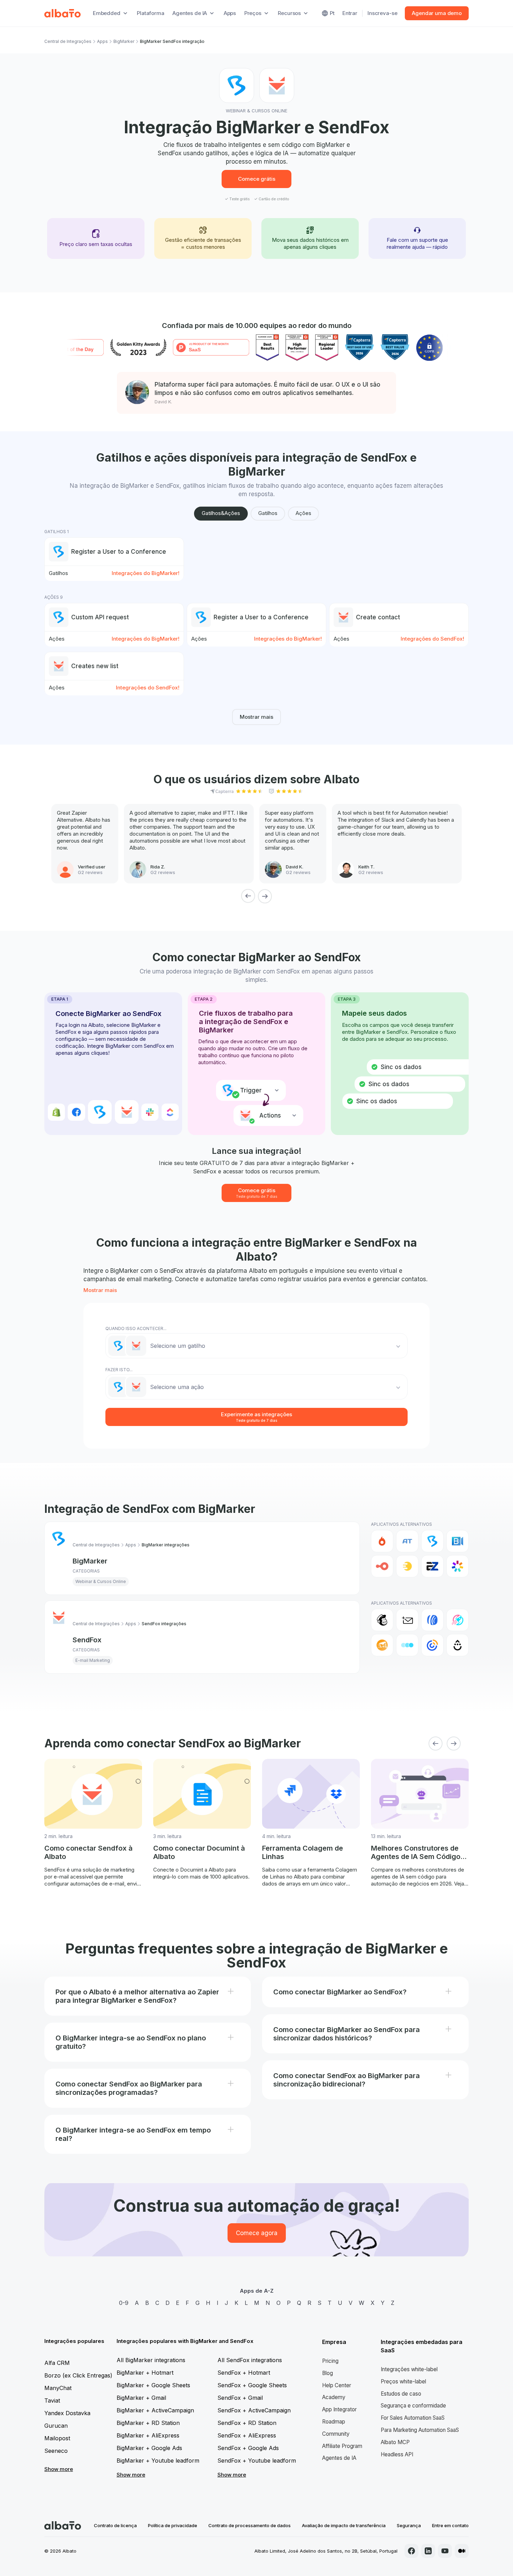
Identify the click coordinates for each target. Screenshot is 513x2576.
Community (336, 2434)
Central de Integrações (68, 41)
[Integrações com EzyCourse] (432, 1566)
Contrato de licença (115, 2525)
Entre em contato (450, 2525)
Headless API (397, 2454)
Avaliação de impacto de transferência (344, 2525)
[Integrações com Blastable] (458, 1620)
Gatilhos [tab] (268, 513)
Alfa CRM (57, 2363)
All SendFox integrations (250, 2360)
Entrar (350, 13)
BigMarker (124, 41)
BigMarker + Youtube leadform (158, 2461)
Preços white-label (403, 2381)
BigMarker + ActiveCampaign (155, 2410)
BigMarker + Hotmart (145, 2373)
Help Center (337, 2385)
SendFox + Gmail (240, 2398)
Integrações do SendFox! (432, 639)
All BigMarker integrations (151, 2360)
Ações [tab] (303, 513)
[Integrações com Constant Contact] (432, 1645)
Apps (230, 13)
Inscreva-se (382, 13)
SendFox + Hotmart (244, 2373)
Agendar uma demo (437, 13)
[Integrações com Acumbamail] (407, 1620)
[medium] (462, 2551)
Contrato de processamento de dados (250, 2525)
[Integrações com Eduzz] (407, 1566)
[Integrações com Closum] (407, 1645)
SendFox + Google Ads (248, 2448)
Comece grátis (257, 179)
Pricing (330, 2361)
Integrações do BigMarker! (146, 573)
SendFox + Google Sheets (252, 2385)
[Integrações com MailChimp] (382, 1620)
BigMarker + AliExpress (148, 2435)
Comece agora (257, 2233)
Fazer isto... (119, 1370)
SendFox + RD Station (247, 2423)
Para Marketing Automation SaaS (420, 2430)
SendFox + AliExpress (247, 2435)
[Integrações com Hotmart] (382, 1541)
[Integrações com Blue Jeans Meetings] (458, 1541)
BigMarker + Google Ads (149, 2448)
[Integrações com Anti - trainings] (407, 1541)
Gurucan (56, 2426)
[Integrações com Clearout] (382, 1645)
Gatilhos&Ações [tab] (221, 513)
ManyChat (58, 2388)
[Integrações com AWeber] (432, 1620)
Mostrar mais (256, 717)
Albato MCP (395, 2442)
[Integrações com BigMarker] (432, 1541)
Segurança (409, 2525)
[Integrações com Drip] (458, 1645)
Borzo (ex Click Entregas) (78, 2375)
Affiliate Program (342, 2446)
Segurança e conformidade (413, 2406)
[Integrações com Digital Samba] (382, 1566)
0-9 (124, 2303)
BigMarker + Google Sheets (153, 2385)
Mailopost (57, 2438)
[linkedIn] (428, 2551)
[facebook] (411, 2551)
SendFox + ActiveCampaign (254, 2410)
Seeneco (56, 2451)
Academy (334, 2397)
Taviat (52, 2400)
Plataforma (151, 13)
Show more (59, 2469)
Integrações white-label (409, 2369)
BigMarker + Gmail (141, 2398)
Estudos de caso (401, 2394)
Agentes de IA (339, 2458)
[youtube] (445, 2551)
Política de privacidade (173, 2525)
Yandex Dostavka (67, 2413)
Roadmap (334, 2422)
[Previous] (248, 896)
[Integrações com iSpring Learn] (458, 1566)
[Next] (265, 896)
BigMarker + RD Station (148, 2423)
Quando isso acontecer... (136, 1328)
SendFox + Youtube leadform (257, 2461)
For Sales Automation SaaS (413, 2418)
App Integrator (339, 2409)
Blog (328, 2373)
